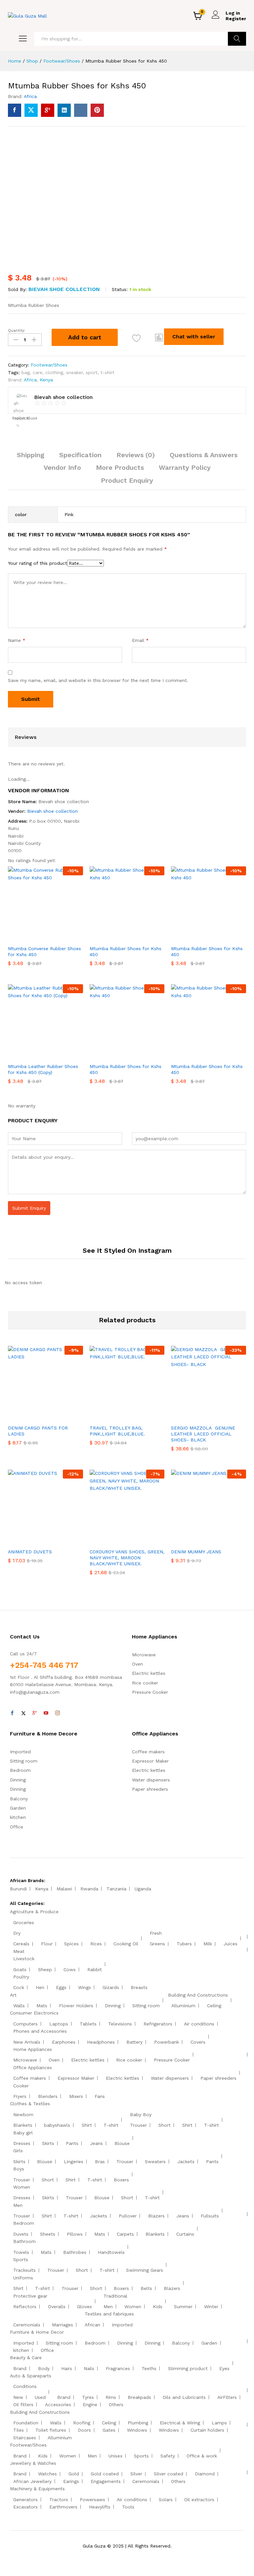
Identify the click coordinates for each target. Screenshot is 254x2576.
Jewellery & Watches (33, 2463)
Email (140, 640)
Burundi (18, 1889)
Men (18, 2205)
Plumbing (138, 2423)
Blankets (23, 2125)
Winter (211, 2307)
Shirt (87, 2125)
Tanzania (116, 1889)
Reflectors (25, 2307)
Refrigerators (158, 2024)
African (92, 2325)
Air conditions (199, 2024)
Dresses (22, 2143)
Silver (136, 2474)
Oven (137, 1664)
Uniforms (23, 2278)
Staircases (25, 2438)
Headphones (101, 2042)
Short (165, 2125)
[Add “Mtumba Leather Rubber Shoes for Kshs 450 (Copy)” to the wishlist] (60, 1055)
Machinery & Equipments (37, 2489)
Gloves (85, 2307)
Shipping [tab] (31, 455)
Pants (72, 2143)
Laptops (59, 2024)
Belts (146, 2288)
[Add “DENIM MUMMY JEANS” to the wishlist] (223, 1541)
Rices (96, 1944)
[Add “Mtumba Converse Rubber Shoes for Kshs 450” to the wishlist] (60, 938)
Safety (168, 2456)
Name (17, 640)
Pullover (128, 2216)
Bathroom (24, 2241)
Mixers (76, 2096)
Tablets (88, 2024)
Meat (19, 1951)
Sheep (45, 1969)
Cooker (21, 2086)
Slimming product (188, 2368)
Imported (20, 1752)
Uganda (143, 1889)
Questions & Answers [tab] (204, 455)
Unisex (115, 2456)
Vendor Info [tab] (62, 467)
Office (17, 1827)
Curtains (185, 2234)
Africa (30, 96)
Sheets (48, 2234)
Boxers (121, 2180)
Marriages (63, 2325)
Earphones (64, 2042)
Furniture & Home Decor (37, 2332)
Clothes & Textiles (30, 2104)
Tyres (88, 2397)
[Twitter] (23, 1713)
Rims (111, 2397)
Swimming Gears (145, 2270)
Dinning (18, 1780)
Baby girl (23, 2133)
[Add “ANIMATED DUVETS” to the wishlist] (60, 1541)
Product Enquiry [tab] (127, 480)
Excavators (25, 2507)
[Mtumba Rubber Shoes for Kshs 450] (15, 110)
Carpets (125, 2234)
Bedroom (20, 1770)
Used (40, 2397)
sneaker (74, 372)
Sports (21, 2260)
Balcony (19, 1799)
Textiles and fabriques (109, 2314)
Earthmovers (63, 2507)
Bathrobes (75, 2252)
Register (236, 19)
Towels (21, 2252)
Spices (71, 1944)
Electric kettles (149, 1673)
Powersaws (92, 2500)
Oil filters (23, 2405)
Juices (231, 1944)
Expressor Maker (150, 1761)
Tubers (184, 1944)
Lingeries (74, 2162)
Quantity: (17, 330)
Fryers (20, 2096)
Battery (134, 2042)
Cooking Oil (126, 1944)
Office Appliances (33, 2067)
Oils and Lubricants (184, 2397)
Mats (42, 2006)
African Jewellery (32, 2481)
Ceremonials (27, 2325)
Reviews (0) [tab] (136, 455)
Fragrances (118, 2368)
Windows (137, 2430)
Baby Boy (141, 2114)
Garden (18, 1808)
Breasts (139, 1987)
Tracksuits (24, 2270)
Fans (100, 2096)
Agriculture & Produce (34, 1912)
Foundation (26, 2423)
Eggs (61, 1987)
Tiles (19, 2430)
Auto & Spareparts (31, 2376)
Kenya (46, 380)
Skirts (48, 2143)
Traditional (115, 2296)
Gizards (111, 1987)
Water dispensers (151, 1780)
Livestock (24, 1959)
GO (237, 39)
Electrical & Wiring (180, 2423)
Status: (120, 289)
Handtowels (111, 2252)
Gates (109, 2430)
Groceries (24, 1922)
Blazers (156, 2216)
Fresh (156, 1933)
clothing (54, 372)
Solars (166, 2500)
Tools (128, 2507)
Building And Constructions (198, 1995)
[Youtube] (46, 1713)
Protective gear (30, 2296)
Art (13, 1995)
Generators (25, 2500)
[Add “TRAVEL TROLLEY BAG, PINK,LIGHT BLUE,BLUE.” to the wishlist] (141, 1417)
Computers (25, 2024)
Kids (158, 2307)
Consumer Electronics (34, 2013)
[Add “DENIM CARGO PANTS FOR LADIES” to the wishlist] (60, 1417)
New (18, 2397)
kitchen (18, 1817)
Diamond (205, 2474)
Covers (198, 2042)
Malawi (64, 1889)
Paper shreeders (150, 1789)
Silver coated (169, 2474)
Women (22, 2187)
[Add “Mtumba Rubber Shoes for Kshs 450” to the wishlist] (136, 338)
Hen (40, 1987)
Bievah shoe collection (64, 289)
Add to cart (85, 337)
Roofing (82, 2423)
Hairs (67, 2368)
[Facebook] (12, 1713)
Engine (90, 2405)
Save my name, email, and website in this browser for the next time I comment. (98, 680)
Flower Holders (76, 2006)
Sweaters (155, 2162)
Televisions (120, 2024)
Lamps (219, 2423)
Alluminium (183, 2006)
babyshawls (57, 2125)
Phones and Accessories (40, 2031)
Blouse (122, 2143)
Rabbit (95, 1969)
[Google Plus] (35, 1713)
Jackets (186, 2162)
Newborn (23, 2114)
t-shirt (107, 372)
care (38, 372)
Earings (71, 2481)
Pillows (75, 2234)
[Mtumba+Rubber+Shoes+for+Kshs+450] (31, 110)
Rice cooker (145, 1683)
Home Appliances (33, 2049)
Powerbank (167, 2042)
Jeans (96, 2143)
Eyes (224, 2368)
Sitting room (24, 1761)
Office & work (202, 2456)
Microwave (144, 1655)
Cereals (21, 1944)
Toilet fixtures (51, 2430)
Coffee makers (148, 1752)
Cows (70, 1969)
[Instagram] (58, 1713)
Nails (89, 2368)
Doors (84, 2430)
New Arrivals (27, 2042)
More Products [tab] (120, 467)
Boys (19, 2169)
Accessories (58, 2405)
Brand (20, 2368)
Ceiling (214, 2006)
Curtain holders (207, 2430)
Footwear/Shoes (49, 365)
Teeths (149, 2368)
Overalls (57, 2307)
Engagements (106, 2481)
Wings (85, 1987)
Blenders (48, 2096)
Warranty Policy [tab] (185, 467)
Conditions (25, 2386)
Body (44, 2368)
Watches (47, 2474)
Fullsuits (210, 2216)
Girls (18, 2151)
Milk (208, 1944)
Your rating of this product (38, 563)
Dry (17, 1933)
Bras (100, 2162)
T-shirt (111, 2125)
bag (26, 372)
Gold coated (105, 2474)
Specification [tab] (80, 455)
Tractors (59, 2500)
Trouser (138, 2125)
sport (92, 372)
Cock (19, 1987)
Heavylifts (100, 2507)
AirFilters (227, 2397)
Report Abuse (24, 418)
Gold (74, 2474)
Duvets (21, 2234)
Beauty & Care (26, 2357)
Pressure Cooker (150, 1692)
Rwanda (89, 1889)
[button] (159, 337)
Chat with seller (194, 337)
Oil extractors (199, 2500)
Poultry (21, 1977)
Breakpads (139, 2397)
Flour (47, 1944)
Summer (183, 2307)
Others (116, 2405)
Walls (19, 2006)
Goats (20, 1969)
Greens (157, 1944)
